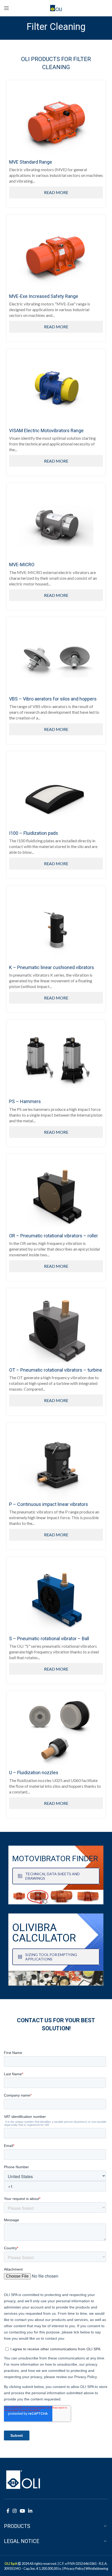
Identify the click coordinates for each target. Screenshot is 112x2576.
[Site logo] (56, 7)
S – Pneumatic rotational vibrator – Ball (49, 1639)
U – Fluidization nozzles (34, 1773)
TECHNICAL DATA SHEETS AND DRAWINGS (52, 1876)
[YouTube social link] (22, 2511)
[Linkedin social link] (30, 2511)
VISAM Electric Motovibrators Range (46, 431)
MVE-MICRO (22, 565)
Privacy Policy (74, 2568)
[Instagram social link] (15, 2511)
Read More (56, 192)
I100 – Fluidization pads (34, 833)
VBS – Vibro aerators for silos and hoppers (53, 699)
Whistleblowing (97, 2568)
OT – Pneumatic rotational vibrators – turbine (56, 1370)
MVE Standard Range (31, 162)
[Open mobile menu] (7, 8)
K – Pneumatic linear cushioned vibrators (52, 967)
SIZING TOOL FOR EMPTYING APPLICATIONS (51, 1957)
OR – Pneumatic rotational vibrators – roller (54, 1236)
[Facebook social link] (8, 2511)
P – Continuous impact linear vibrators (49, 1504)
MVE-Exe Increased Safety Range (44, 296)
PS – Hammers (25, 1101)
